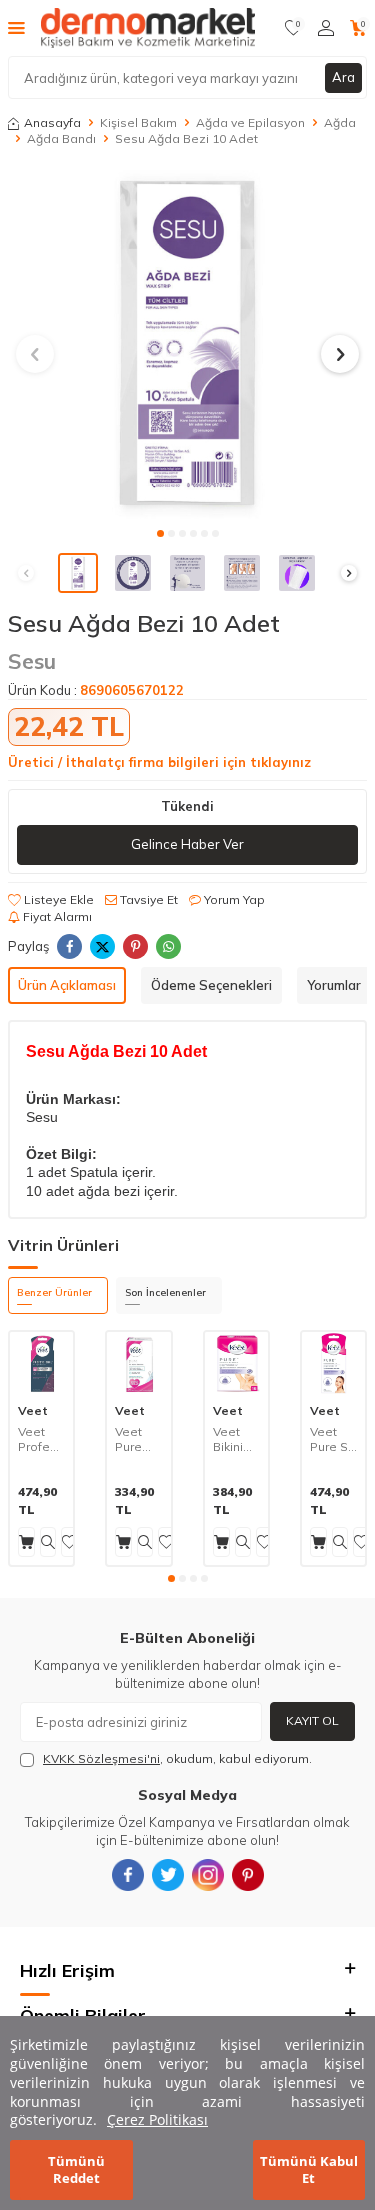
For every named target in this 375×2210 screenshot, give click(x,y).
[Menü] (16, 27)
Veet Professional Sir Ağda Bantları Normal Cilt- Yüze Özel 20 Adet (41, 1439)
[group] (187, 342)
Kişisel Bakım (138, 122)
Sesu (32, 661)
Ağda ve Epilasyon (250, 122)
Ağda (340, 122)
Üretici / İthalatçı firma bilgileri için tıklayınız (159, 762)
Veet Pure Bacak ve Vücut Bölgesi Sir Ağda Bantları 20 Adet (138, 1439)
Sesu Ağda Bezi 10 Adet (186, 138)
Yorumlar (334, 985)
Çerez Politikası (157, 2119)
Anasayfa (52, 122)
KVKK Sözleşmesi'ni (101, 1758)
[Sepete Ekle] (26, 1542)
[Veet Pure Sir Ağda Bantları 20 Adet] (333, 1363)
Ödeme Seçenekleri (211, 985)
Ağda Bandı (61, 138)
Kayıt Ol (312, 1720)
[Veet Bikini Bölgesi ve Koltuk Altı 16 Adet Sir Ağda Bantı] (236, 1363)
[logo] (148, 28)
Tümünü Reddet (76, 2169)
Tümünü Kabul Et (309, 2169)
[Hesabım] (326, 28)
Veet (33, 1410)
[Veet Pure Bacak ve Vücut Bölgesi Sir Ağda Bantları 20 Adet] (138, 1363)
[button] (160, 533)
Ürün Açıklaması (67, 985)
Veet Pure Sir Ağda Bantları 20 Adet (333, 1439)
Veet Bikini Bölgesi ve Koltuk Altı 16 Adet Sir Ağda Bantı (236, 1439)
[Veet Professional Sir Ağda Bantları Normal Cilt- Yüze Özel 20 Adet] (41, 1363)
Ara (343, 77)
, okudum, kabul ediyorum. (177, 1758)
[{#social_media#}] (128, 1875)
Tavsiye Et (147, 899)
